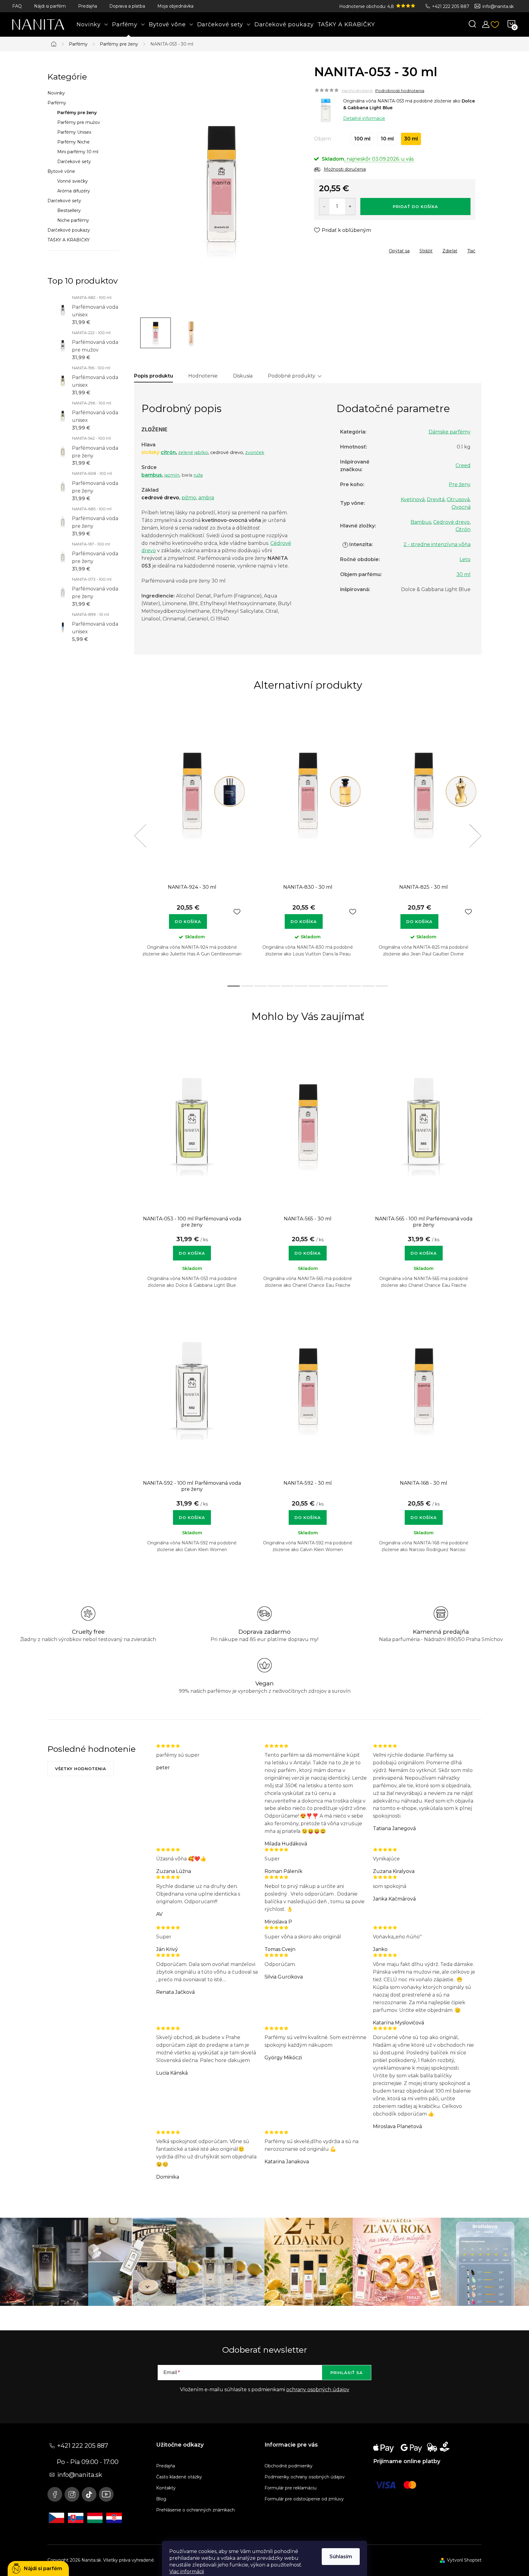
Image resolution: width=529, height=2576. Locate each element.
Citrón (463, 529)
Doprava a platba (127, 6)
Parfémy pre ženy (77, 113)
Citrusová (458, 499)
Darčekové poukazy (69, 230)
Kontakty (166, 2488)
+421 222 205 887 (451, 6)
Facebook (55, 2494)
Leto (465, 559)
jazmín (172, 475)
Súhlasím (341, 2557)
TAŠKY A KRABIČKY (69, 240)
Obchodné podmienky (289, 2466)
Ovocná (461, 507)
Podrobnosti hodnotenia (400, 91)
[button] (192, 1250)
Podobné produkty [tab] (292, 376)
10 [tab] (355, 986)
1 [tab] (234, 986)
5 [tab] (287, 986)
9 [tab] (341, 986)
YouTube (106, 2494)
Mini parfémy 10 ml (78, 152)
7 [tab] (314, 986)
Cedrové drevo (451, 522)
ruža (198, 475)
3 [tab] (261, 986)
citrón (168, 452)
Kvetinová (413, 499)
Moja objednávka (175, 6)
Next (475, 836)
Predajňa (88, 6)
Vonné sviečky (73, 181)
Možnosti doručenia (345, 169)
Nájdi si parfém (50, 6)
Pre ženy (460, 484)
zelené (186, 452)
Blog (161, 2499)
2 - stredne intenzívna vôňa (437, 544)
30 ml (463, 574)
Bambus (421, 522)
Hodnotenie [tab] (203, 376)
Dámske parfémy (450, 432)
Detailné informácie (364, 118)
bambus (152, 475)
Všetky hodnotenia (81, 1769)
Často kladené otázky (179, 2477)
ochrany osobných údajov (318, 2390)
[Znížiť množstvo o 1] (324, 207)
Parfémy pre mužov (79, 122)
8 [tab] (328, 986)
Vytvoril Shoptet (464, 2560)
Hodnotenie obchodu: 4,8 (367, 6)
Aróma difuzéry (74, 191)
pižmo (189, 498)
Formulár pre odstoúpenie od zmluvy (304, 2499)
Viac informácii (187, 2572)
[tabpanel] (192, 843)
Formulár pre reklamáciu (291, 2488)
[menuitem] (92, 24)
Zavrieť (358, 249)
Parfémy (57, 103)
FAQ (17, 6)
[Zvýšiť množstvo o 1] (350, 207)
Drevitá (436, 499)
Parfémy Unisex (74, 132)
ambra (206, 498)
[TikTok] (89, 2494)
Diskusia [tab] (243, 376)
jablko (201, 452)
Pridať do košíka (415, 207)
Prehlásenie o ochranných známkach (195, 2510)
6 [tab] (301, 986)
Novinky (56, 93)
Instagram (72, 2494)
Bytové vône (61, 171)
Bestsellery (69, 210)
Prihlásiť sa (347, 2373)
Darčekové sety (74, 162)
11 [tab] (368, 986)
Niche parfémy (73, 220)
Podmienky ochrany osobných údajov (305, 2477)
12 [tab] (382, 986)
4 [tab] (274, 986)
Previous (140, 836)
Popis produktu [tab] (154, 376)
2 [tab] (247, 986)
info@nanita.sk (498, 6)
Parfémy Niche (73, 142)
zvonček (255, 452)
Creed (463, 465)
